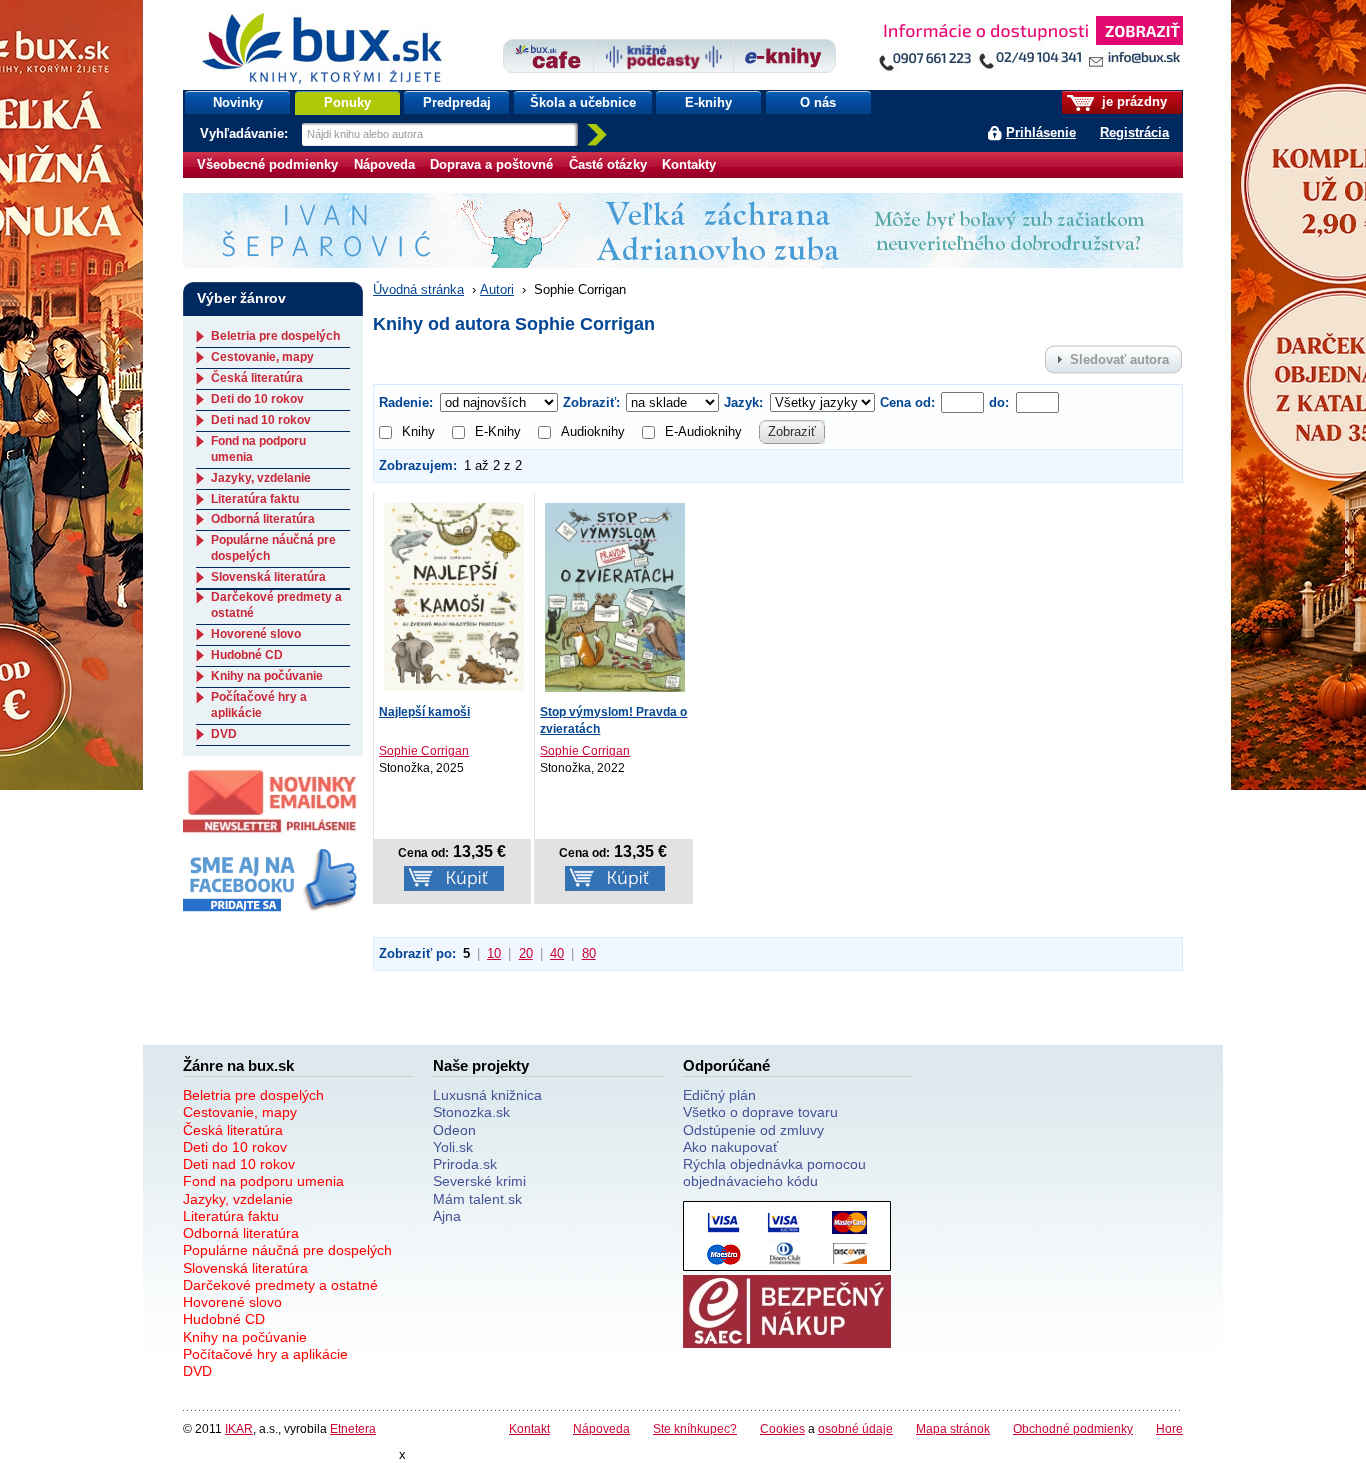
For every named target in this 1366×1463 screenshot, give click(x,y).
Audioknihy (593, 431)
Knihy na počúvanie (267, 676)
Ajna (447, 1216)
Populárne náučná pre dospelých (287, 1250)
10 (494, 953)
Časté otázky (608, 164)
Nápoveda (384, 164)
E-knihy (708, 102)
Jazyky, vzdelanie (261, 478)
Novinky (238, 102)
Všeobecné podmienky (267, 164)
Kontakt (529, 1428)
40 (557, 953)
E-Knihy (498, 431)
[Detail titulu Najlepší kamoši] (454, 595)
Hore (1169, 1428)
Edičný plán (719, 1095)
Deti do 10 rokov (257, 399)
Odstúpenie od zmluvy (753, 1130)
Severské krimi (479, 1181)
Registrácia (1134, 132)
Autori (497, 289)
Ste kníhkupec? (695, 1428)
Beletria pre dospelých (275, 336)
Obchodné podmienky (1073, 1428)
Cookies (782, 1428)
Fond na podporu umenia (263, 1181)
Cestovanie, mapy (262, 357)
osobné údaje (855, 1428)
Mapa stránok (953, 1428)
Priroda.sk (465, 1164)
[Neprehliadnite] (1030, 47)
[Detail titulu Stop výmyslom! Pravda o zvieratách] (615, 595)
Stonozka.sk (471, 1112)
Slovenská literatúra (268, 577)
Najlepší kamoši (424, 712)
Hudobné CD (247, 655)
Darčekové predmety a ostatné (280, 1285)
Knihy (418, 431)
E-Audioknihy (703, 431)
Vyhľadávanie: (246, 133)
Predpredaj (457, 102)
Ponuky (347, 102)
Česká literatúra (257, 378)
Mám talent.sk (477, 1199)
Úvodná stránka (418, 289)
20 (526, 953)
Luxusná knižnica (487, 1095)
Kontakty (689, 164)
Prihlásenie (1041, 132)
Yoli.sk (453, 1147)
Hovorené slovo (256, 634)
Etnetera (353, 1428)
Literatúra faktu (255, 499)
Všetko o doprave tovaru (760, 1112)
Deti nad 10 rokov (261, 420)
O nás (818, 102)
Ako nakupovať (730, 1147)
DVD (224, 734)
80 (589, 953)
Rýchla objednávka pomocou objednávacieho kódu (774, 1172)
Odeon (454, 1130)
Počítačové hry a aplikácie (259, 705)
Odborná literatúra (263, 519)
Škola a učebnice (583, 102)
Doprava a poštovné (491, 164)
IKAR (239, 1428)
